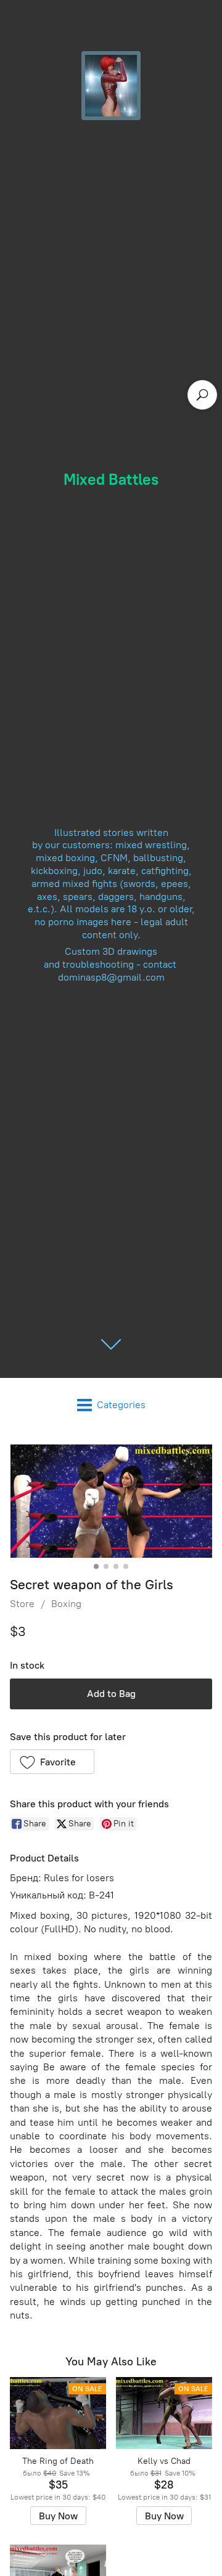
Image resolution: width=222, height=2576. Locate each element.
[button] (52, 1762)
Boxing (66, 1604)
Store (22, 1604)
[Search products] (202, 395)
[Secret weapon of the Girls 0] (111, 1501)
